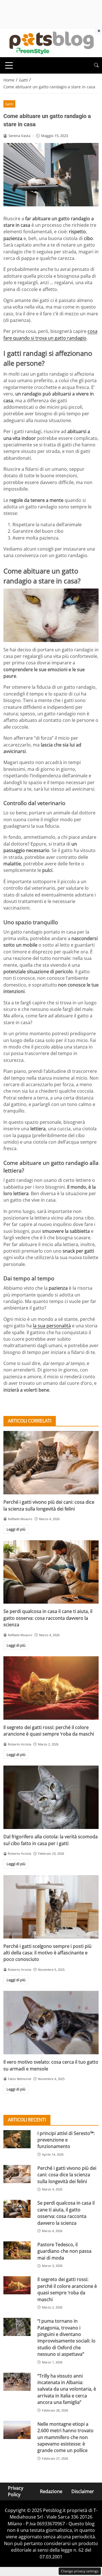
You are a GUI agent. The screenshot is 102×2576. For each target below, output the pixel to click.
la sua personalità (52, 1326)
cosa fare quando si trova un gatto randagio (50, 334)
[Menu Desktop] (9, 65)
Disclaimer (83, 2491)
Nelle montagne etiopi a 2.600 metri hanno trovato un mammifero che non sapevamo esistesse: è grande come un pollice (65, 2437)
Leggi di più (16, 1529)
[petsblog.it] (51, 42)
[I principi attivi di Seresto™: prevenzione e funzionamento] (17, 2139)
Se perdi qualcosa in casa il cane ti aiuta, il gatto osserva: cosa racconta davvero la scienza (48, 1618)
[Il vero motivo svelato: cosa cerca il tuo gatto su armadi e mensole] (51, 2023)
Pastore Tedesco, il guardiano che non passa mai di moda (64, 2251)
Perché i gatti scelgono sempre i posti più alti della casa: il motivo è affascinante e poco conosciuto (47, 1953)
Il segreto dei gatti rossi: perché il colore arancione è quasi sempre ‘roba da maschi (49, 1731)
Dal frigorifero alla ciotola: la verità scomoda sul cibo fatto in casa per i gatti (51, 1840)
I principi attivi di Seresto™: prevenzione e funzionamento (66, 2140)
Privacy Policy (16, 2491)
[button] (96, 65)
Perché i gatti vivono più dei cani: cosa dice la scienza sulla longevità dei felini (49, 1505)
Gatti (9, 104)
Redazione (51, 2491)
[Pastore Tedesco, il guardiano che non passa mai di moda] (17, 2250)
